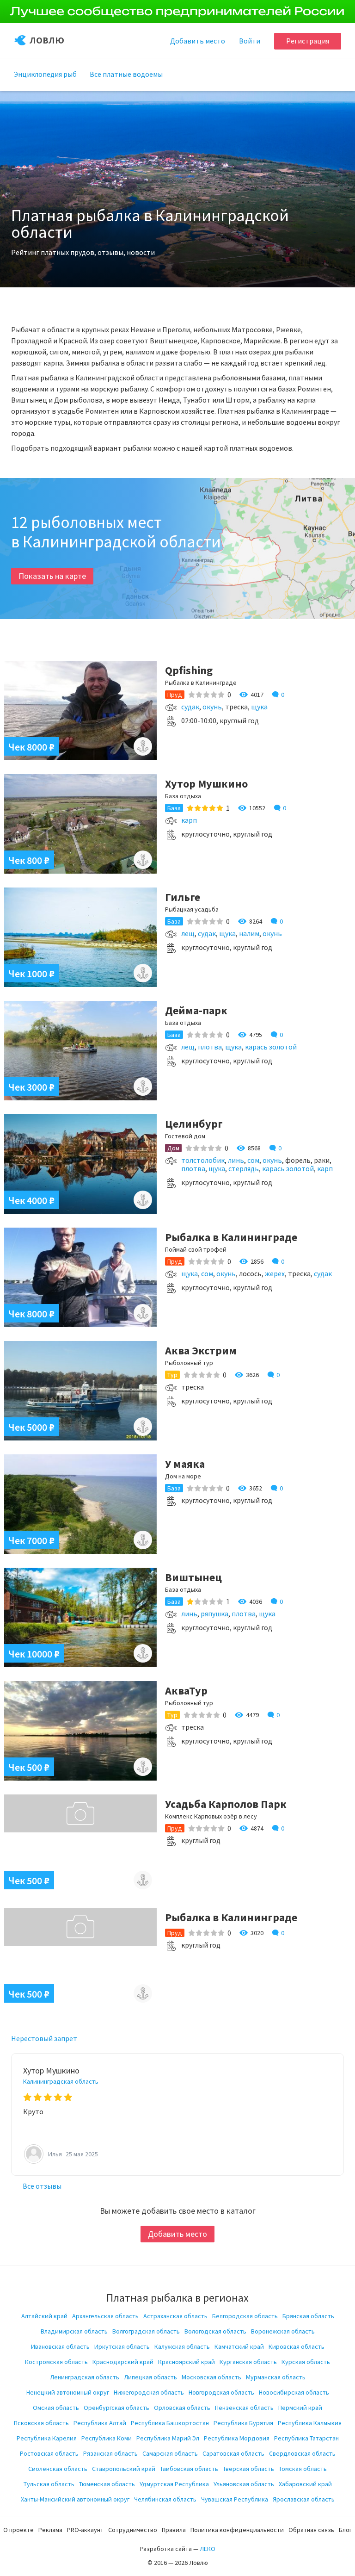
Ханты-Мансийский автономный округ (75, 2499)
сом (253, 1160)
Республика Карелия (47, 2438)
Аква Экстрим (201, 1350)
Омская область (56, 2408)
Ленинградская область (85, 2377)
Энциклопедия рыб (45, 74)
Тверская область (248, 2469)
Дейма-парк (196, 1010)
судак (190, 707)
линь (236, 1160)
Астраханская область (175, 2316)
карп (189, 820)
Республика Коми (107, 2438)
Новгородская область (221, 2392)
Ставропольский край (124, 2469)
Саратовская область (233, 2453)
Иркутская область (122, 2346)
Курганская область (248, 2362)
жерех (275, 1273)
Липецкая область (150, 2377)
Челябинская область (165, 2499)
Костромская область (56, 2362)
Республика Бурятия (243, 2423)
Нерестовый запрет (44, 2038)
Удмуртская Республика (174, 2484)
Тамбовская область (189, 2469)
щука (259, 707)
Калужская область (182, 2346)
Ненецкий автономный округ (68, 2392)
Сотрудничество (133, 2530)
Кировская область (297, 2346)
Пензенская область (244, 2408)
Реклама (50, 2530)
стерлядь (244, 1168)
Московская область (211, 2377)
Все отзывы (42, 2186)
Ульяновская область (244, 2484)
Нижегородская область (149, 2392)
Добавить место (177, 2234)
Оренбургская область (116, 2408)
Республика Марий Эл (168, 2438)
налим (249, 933)
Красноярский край (187, 2362)
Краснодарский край (123, 2362)
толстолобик (203, 1160)
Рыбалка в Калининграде (231, 1237)
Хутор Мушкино (206, 784)
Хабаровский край (305, 2484)
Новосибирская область (294, 2392)
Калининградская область (61, 2081)
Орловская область (182, 2408)
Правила (174, 2530)
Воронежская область (283, 2331)
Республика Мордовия (237, 2438)
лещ (188, 933)
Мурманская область (276, 2377)
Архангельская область (105, 2316)
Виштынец (193, 1577)
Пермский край (300, 2408)
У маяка (185, 1464)
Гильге (183, 897)
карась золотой (271, 1047)
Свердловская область (302, 2453)
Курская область (306, 2362)
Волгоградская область (146, 2331)
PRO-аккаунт (85, 2530)
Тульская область (49, 2484)
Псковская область (41, 2423)
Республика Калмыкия (310, 2423)
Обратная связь (311, 2530)
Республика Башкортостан (170, 2423)
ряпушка (214, 1614)
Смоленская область (58, 2469)
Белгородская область (245, 2316)
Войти (250, 41)
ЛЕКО (208, 2549)
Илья (56, 2154)
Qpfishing (189, 670)
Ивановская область (60, 2346)
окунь (212, 707)
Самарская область (170, 2453)
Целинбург (194, 1124)
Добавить (198, 41)
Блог (345, 2530)
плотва (210, 1047)
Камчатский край (239, 2346)
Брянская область (308, 2316)
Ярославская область (304, 2499)
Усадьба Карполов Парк (226, 1804)
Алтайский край (44, 2316)
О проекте (18, 2530)
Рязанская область (110, 2453)
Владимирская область (74, 2331)
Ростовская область (49, 2453)
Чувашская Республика (235, 2499)
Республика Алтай (100, 2423)
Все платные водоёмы (126, 74)
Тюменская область (107, 2484)
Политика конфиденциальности (237, 2530)
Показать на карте (52, 576)
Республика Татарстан (306, 2438)
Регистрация (308, 41)
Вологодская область (215, 2331)
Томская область (303, 2469)
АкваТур (186, 1691)
